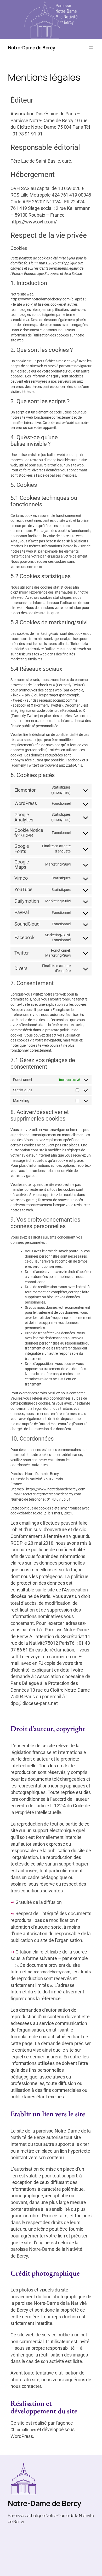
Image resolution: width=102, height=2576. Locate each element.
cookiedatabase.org (26, 1513)
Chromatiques (23, 2430)
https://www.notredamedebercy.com (40, 299)
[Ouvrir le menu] (91, 48)
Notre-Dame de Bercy (32, 48)
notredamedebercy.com (49, 1972)
